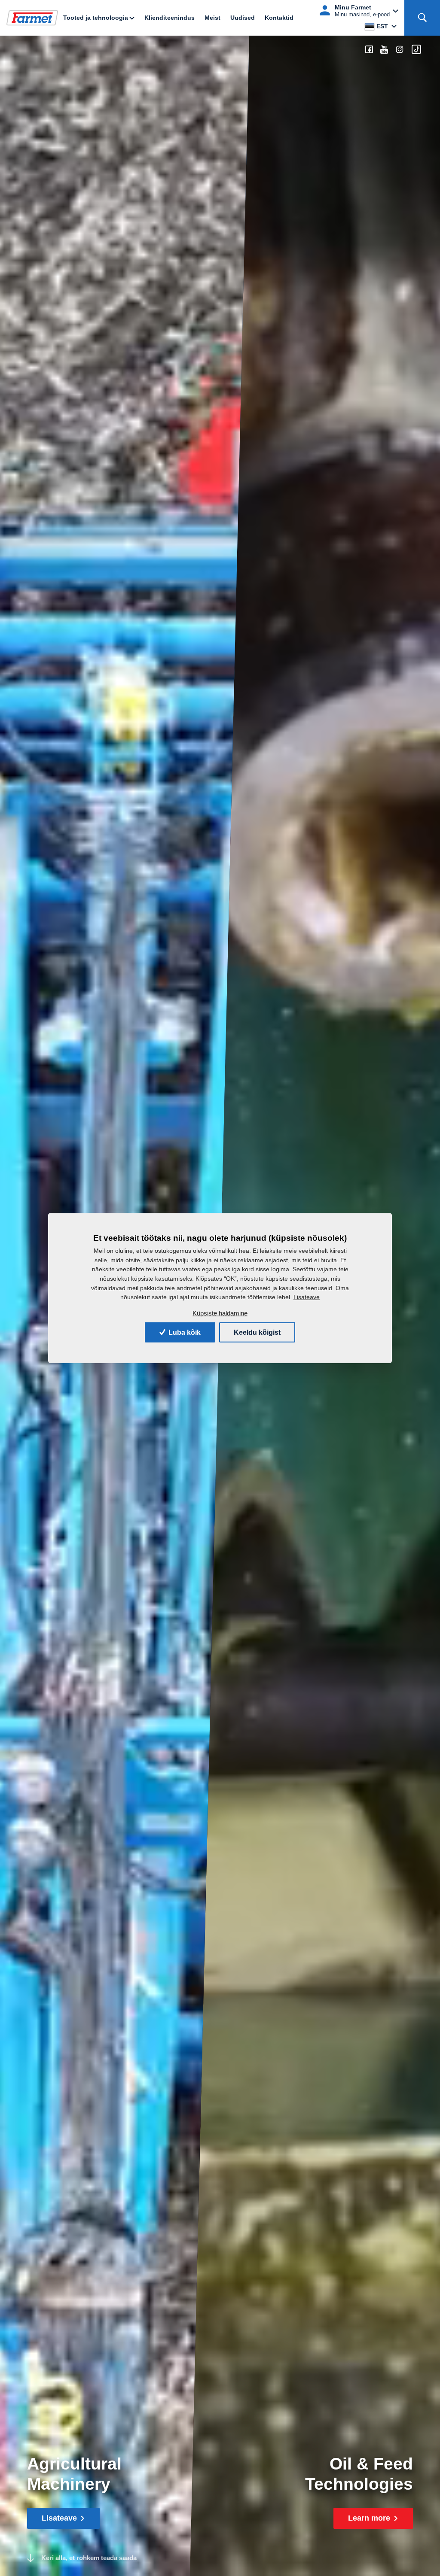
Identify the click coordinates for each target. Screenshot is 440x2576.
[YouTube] (384, 50)
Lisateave (307, 1297)
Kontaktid (279, 18)
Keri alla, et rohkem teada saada (89, 2558)
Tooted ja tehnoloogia (96, 18)
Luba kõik (184, 1332)
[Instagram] (400, 50)
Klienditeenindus (170, 18)
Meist (212, 18)
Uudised (243, 18)
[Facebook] (369, 50)
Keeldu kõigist (257, 1332)
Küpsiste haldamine (220, 1313)
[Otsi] (422, 18)
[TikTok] (416, 50)
